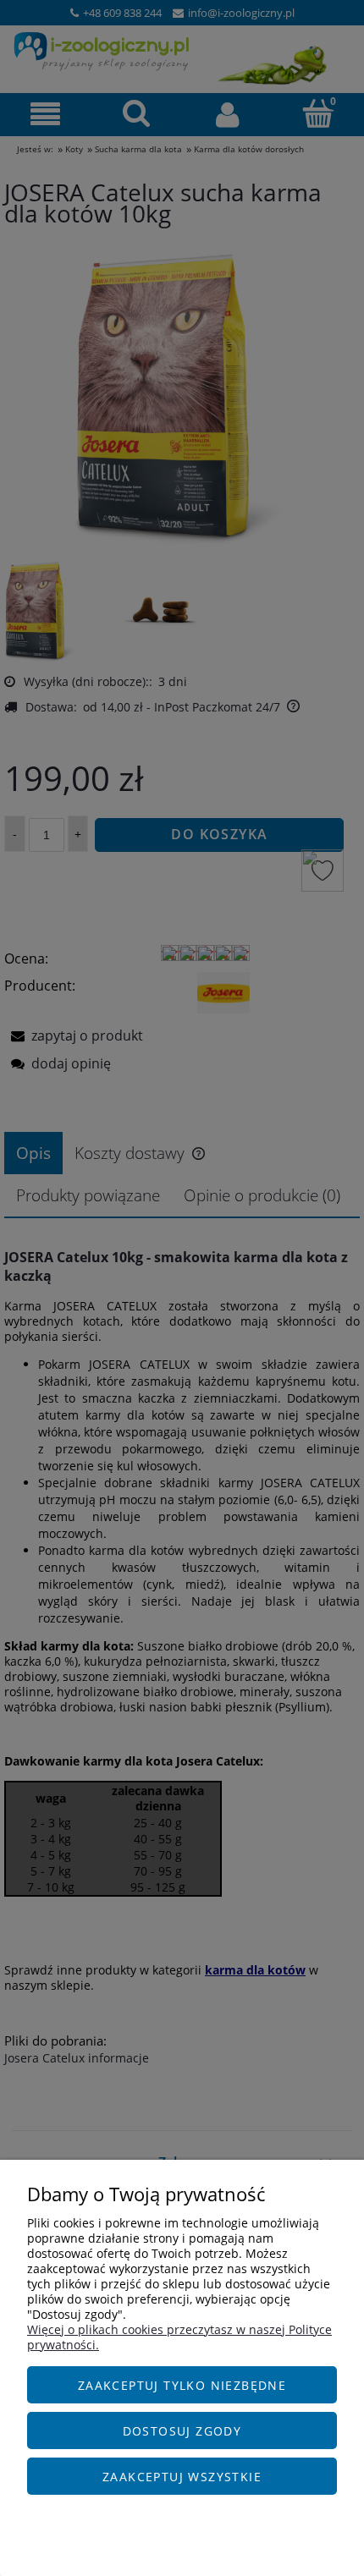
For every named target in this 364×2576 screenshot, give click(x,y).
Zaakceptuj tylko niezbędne (182, 2385)
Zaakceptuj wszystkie (182, 2477)
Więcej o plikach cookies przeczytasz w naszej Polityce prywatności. (179, 2337)
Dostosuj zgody (182, 2431)
